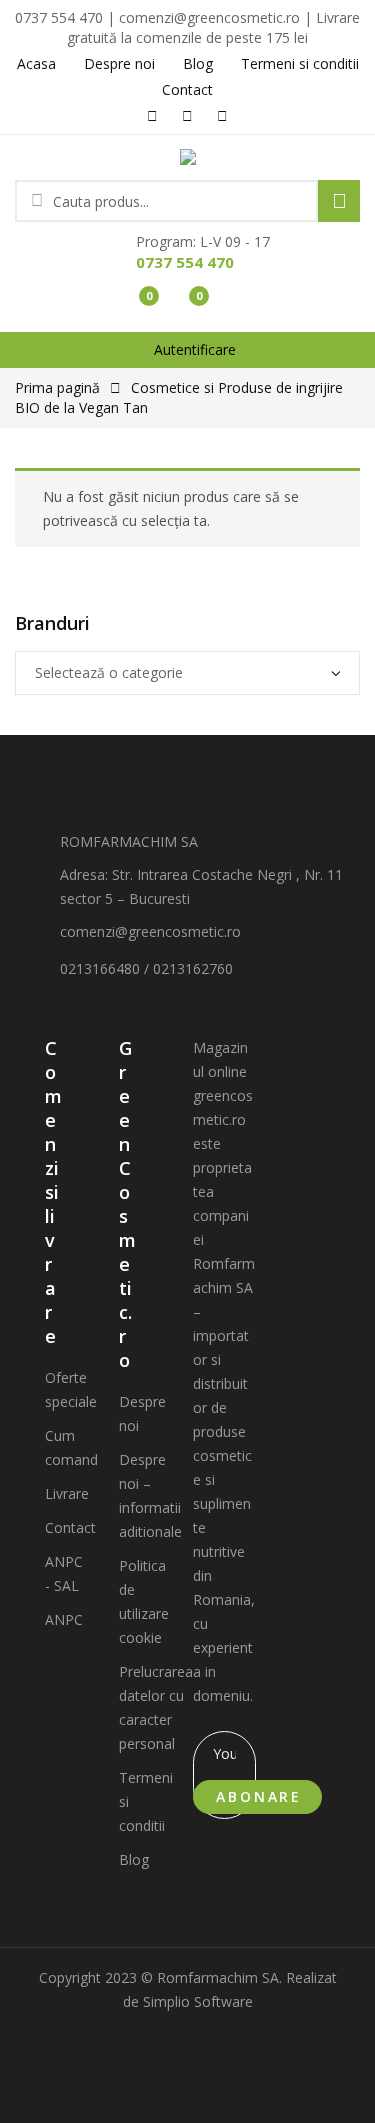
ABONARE (259, 1796)
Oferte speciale (71, 1389)
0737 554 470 (185, 262)
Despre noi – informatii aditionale (150, 1495)
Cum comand (71, 1447)
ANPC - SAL (64, 1573)
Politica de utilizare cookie (144, 1601)
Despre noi (142, 1413)
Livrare (67, 1493)
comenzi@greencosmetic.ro (150, 931)
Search (339, 201)
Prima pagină (57, 387)
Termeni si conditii (146, 1801)
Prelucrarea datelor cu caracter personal (156, 1707)
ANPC (64, 1619)
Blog (134, 1859)
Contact (70, 1527)
